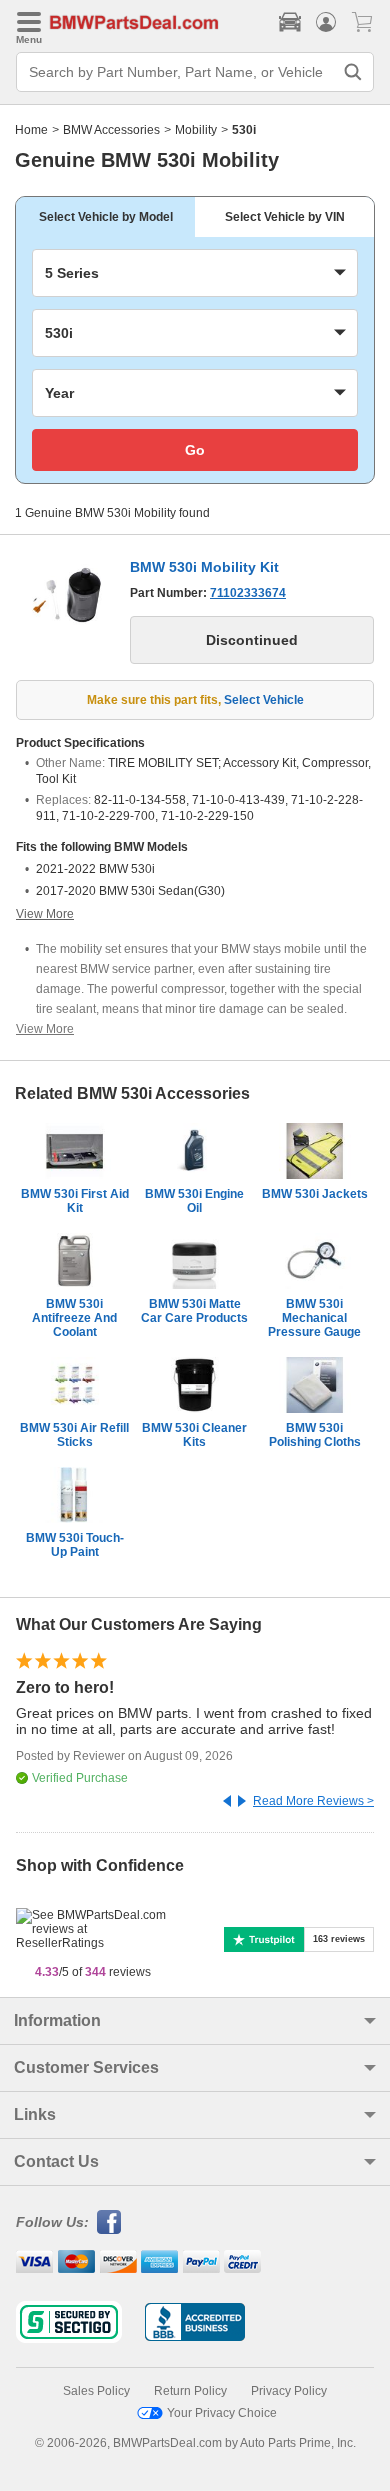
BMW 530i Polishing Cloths (315, 1435)
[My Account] (326, 22)
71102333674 (248, 593)
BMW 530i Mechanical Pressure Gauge (314, 1318)
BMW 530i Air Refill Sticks (74, 1435)
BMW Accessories (111, 130)
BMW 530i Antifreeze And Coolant (74, 1318)
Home (31, 130)
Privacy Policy (289, 2391)
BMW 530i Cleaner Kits (194, 1435)
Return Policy (190, 2391)
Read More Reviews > (313, 1801)
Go (195, 450)
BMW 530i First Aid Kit (75, 1201)
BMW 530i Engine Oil (194, 1201)
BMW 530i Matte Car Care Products (194, 1311)
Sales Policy (96, 2391)
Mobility (196, 130)
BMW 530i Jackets (315, 1194)
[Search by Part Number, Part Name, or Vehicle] (353, 72)
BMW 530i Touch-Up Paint (75, 1545)
